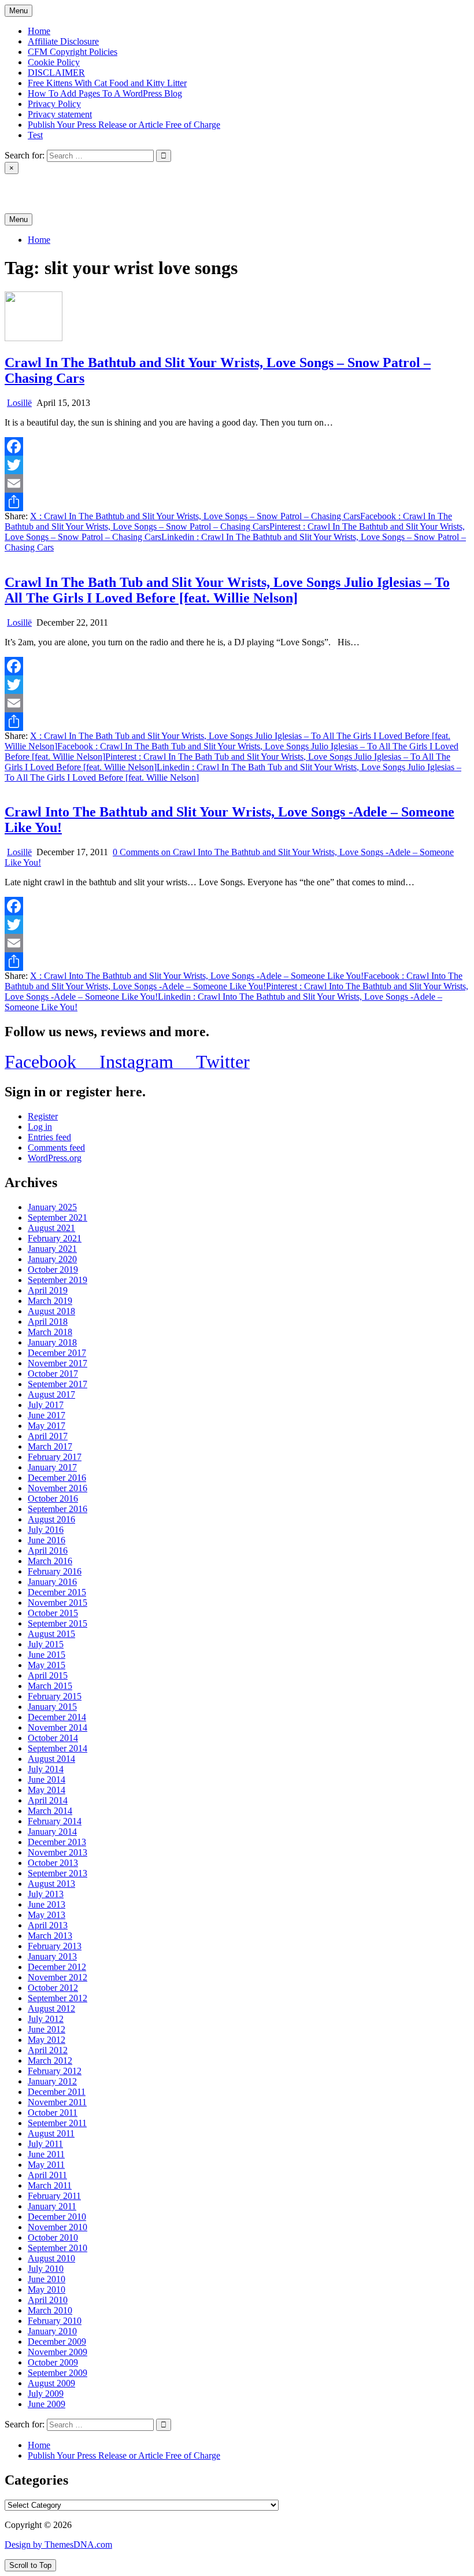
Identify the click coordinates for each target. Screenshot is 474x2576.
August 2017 (51, 1394)
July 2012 (46, 2019)
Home (39, 31)
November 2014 (58, 1727)
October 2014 (53, 1738)
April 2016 (48, 1551)
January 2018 (52, 1342)
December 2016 (57, 1478)
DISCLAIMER (56, 73)
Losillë (19, 403)
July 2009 (46, 2394)
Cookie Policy (54, 62)
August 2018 (51, 1311)
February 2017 (55, 1457)
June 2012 (47, 2029)
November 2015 (58, 1603)
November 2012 (58, 1977)
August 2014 (51, 1759)
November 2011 (57, 2102)
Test (35, 135)
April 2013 (48, 1925)
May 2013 (47, 1915)
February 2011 (54, 2196)
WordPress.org (55, 1158)
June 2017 (47, 1415)
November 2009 (58, 2352)
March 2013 (50, 1936)
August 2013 (51, 1884)
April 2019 (48, 1290)
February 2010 (55, 2321)
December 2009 (57, 2342)
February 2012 (55, 2071)
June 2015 (47, 1655)
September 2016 (58, 1509)
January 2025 (52, 1207)
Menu (18, 11)
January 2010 (52, 2331)
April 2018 (48, 1322)
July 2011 (45, 2144)
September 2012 (58, 1998)
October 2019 (53, 1269)
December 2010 (57, 2217)
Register (43, 1116)
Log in (40, 1127)
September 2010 (58, 2248)
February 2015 (55, 1696)
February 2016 (55, 1571)
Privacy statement (60, 114)
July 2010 (46, 2269)
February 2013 (55, 1946)
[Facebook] (237, 446)
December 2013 (57, 1842)
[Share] (237, 502)
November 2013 (58, 1852)
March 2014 (50, 1811)
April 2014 (48, 1800)
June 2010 (47, 2279)
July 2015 (46, 1644)
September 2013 (58, 1873)
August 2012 (51, 2008)
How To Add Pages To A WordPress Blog (105, 93)
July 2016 (46, 1530)
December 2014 (57, 1717)
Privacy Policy (54, 104)
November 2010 (58, 2227)
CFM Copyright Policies (73, 52)
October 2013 (53, 1863)
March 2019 (50, 1301)
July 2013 (46, 1894)
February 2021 (55, 1238)
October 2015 (53, 1613)
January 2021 (52, 1249)
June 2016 (47, 1540)
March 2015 (50, 1686)
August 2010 (51, 2258)
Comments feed (56, 1147)
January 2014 (52, 1832)
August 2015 (51, 1634)
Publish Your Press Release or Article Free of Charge (124, 125)
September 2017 (58, 1384)
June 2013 (47, 1904)
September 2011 (57, 2123)
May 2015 (47, 1665)
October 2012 (53, 1988)
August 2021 (51, 1228)
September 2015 (58, 1623)
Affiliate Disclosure (63, 41)
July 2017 (46, 1405)
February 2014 (55, 1821)
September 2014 (58, 1748)
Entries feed (49, 1137)
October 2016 (53, 1498)
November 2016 (58, 1488)
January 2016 (52, 1582)
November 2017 (58, 1363)
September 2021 (58, 1217)
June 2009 (47, 2404)
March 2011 (50, 2185)
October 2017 (53, 1374)
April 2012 (48, 2050)
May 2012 (47, 2040)
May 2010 (47, 2289)
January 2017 (52, 1467)
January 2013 (52, 1956)
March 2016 (50, 1561)
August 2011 (51, 2133)
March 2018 (50, 1332)
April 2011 (47, 2175)
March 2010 (50, 2310)
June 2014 (47, 1779)
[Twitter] (237, 465)
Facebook (228, 521)
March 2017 (50, 1446)
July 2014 (46, 1769)
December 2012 (57, 1967)
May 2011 (46, 2165)
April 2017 (48, 1436)
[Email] (237, 483)
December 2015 (57, 1592)
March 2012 (50, 2061)
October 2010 (53, 2237)
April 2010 (48, 2300)
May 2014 (47, 1790)
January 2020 (52, 1259)
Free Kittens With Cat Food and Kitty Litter (107, 83)
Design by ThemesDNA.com (58, 2544)
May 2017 (47, 1426)
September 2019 (58, 1280)
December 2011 (57, 2092)
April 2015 (48, 1675)
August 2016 (51, 1519)
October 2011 (53, 2113)
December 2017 (57, 1353)
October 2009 (53, 2362)
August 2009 (51, 2383)
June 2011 (46, 2154)
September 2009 (58, 2373)
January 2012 (52, 2081)
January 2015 (52, 1707)
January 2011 (52, 2206)
